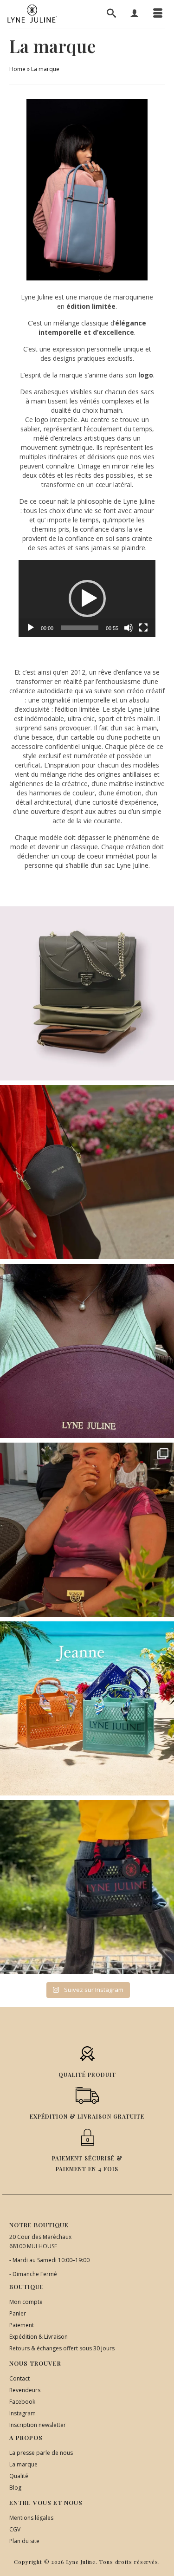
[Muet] (129, 628)
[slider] (80, 628)
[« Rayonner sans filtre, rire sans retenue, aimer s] (87, 1530)
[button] (87, 598)
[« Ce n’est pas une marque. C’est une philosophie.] (87, 1351)
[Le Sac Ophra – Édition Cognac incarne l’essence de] (87, 993)
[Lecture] (31, 628)
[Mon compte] (135, 14)
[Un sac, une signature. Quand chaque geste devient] (87, 1172)
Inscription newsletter (38, 2425)
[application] (87, 598)
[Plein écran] (143, 628)
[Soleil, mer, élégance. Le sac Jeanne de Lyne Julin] (87, 1708)
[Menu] (158, 14)
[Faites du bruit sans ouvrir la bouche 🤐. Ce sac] (87, 1887)
